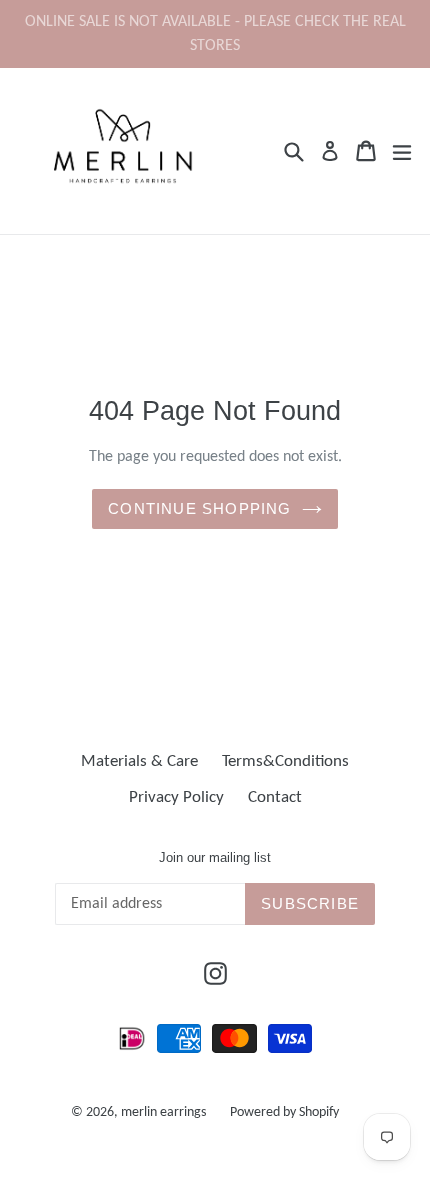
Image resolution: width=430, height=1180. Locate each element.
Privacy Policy (176, 797)
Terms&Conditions (285, 761)
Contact (275, 797)
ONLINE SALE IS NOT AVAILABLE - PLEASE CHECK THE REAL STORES (215, 34)
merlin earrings (163, 1112)
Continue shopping (199, 508)
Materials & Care (139, 761)
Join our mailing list (215, 857)
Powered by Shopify (284, 1112)
